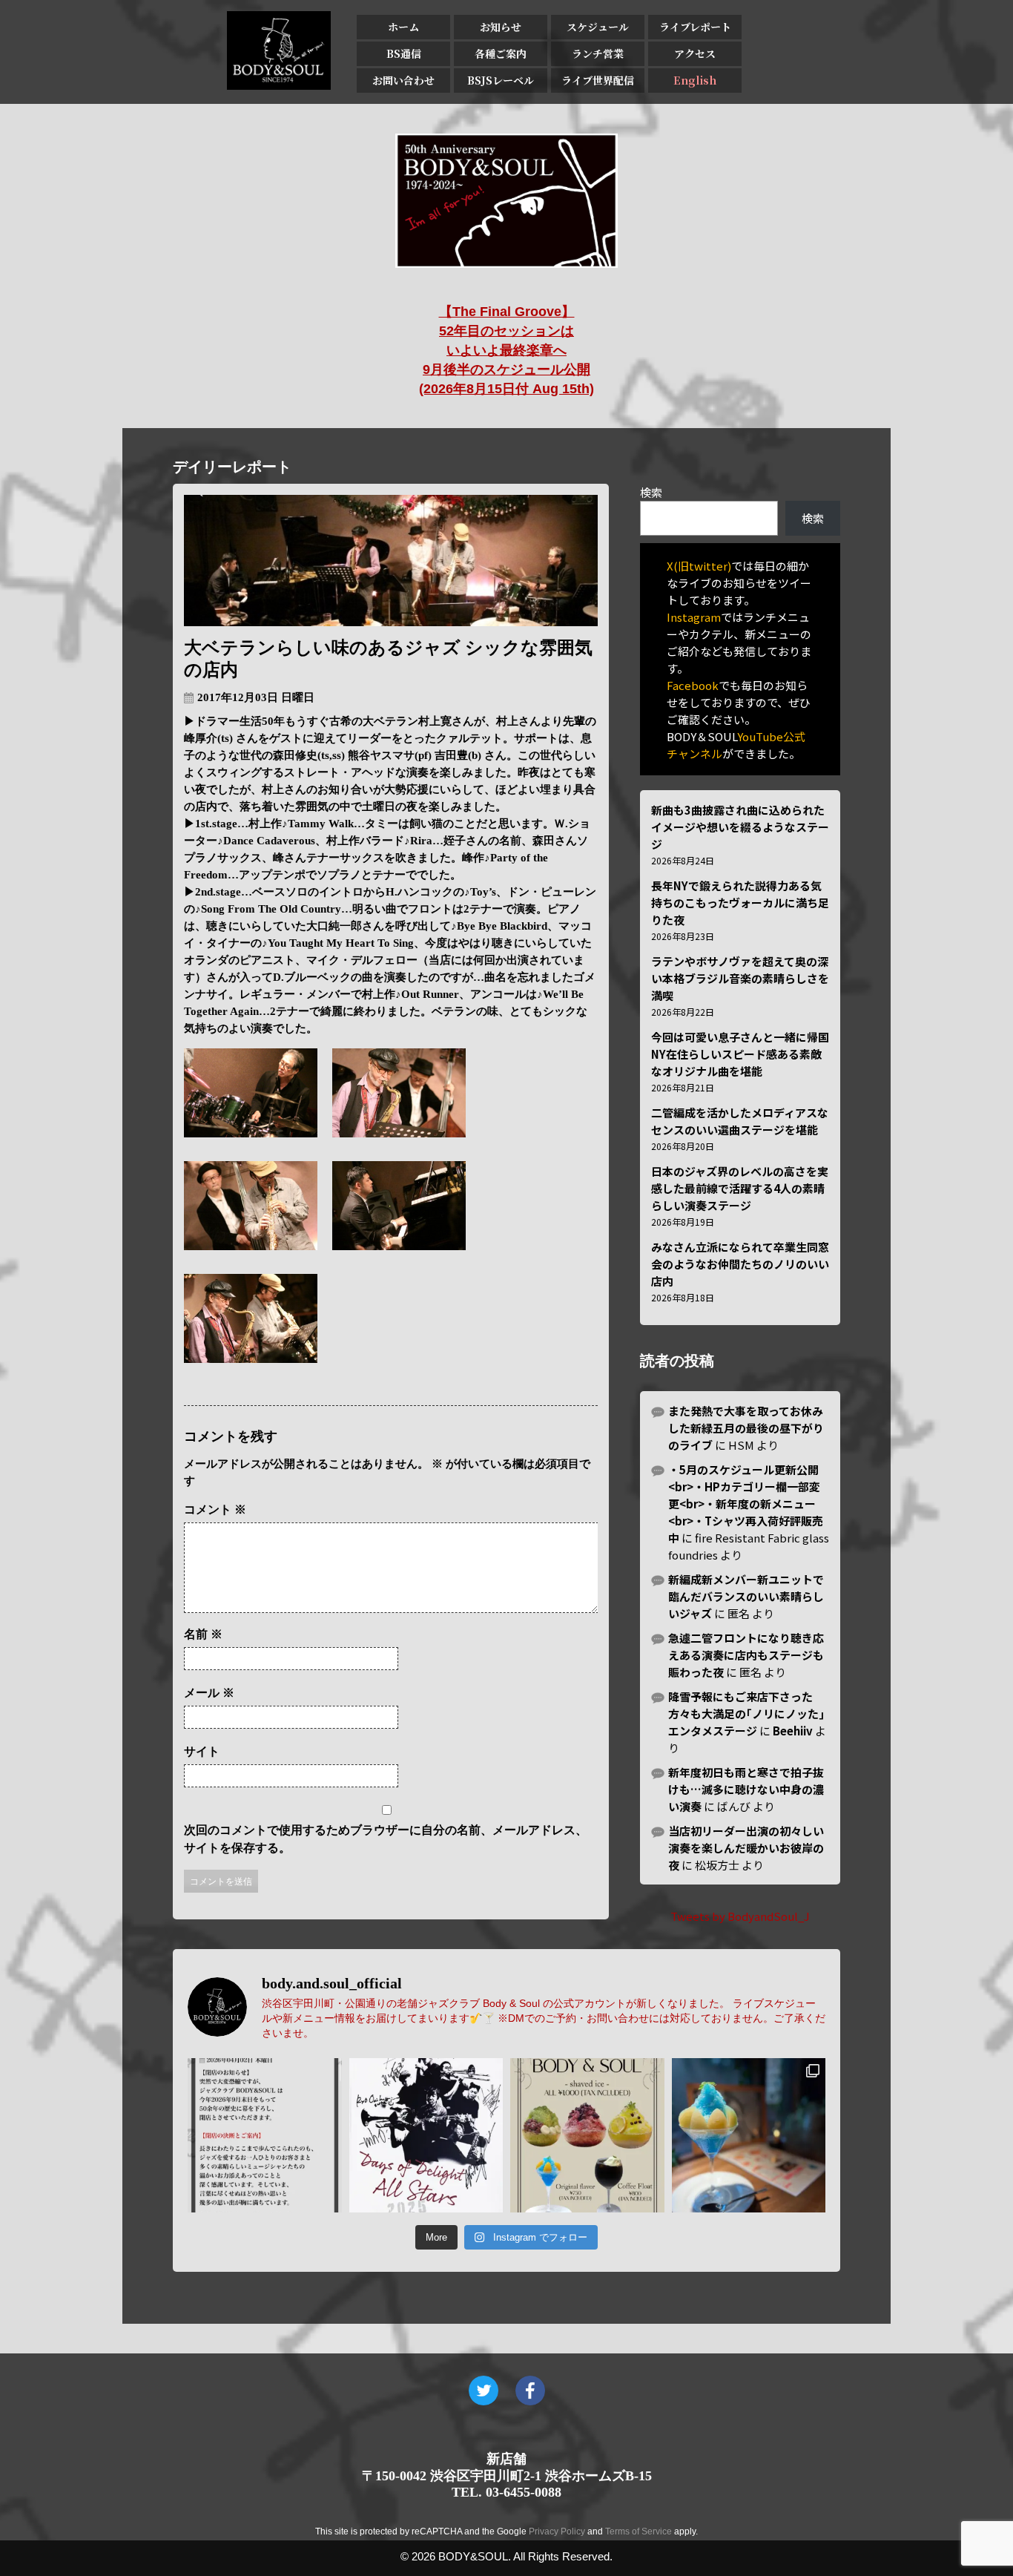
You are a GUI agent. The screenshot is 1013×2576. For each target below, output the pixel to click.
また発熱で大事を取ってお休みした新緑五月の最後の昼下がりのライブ (746, 1428)
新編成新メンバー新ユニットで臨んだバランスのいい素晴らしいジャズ (746, 1596)
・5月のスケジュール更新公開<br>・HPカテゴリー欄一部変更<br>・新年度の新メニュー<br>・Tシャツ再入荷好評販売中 (746, 1504)
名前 (203, 1634)
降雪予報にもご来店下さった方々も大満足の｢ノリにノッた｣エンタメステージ (746, 1713)
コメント (215, 1509)
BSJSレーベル (501, 80)
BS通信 (404, 53)
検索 (651, 492)
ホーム (403, 27)
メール (209, 1693)
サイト (202, 1751)
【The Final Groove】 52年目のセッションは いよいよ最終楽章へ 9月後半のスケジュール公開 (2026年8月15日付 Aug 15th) (506, 350)
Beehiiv (793, 1731)
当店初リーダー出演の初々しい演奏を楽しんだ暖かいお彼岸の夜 (746, 1848)
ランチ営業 (598, 53)
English (695, 80)
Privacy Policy (557, 2531)
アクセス (695, 53)
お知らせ (501, 27)
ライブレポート (695, 27)
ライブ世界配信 (598, 80)
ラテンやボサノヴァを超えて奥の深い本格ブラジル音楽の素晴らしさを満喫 (740, 978)
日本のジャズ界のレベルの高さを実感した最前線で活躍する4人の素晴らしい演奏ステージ (740, 1188)
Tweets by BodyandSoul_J (740, 1916)
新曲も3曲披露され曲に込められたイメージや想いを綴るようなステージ (740, 827)
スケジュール (598, 27)
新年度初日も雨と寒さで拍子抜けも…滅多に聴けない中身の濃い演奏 (746, 1789)
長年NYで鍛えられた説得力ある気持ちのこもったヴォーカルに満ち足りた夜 (740, 903)
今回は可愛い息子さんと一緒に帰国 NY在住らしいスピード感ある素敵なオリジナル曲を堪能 (740, 1054)
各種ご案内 (501, 53)
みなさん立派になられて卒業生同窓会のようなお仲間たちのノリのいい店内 (740, 1264)
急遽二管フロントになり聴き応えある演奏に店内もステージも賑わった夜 (746, 1655)
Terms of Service (639, 2531)
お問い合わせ (403, 80)
